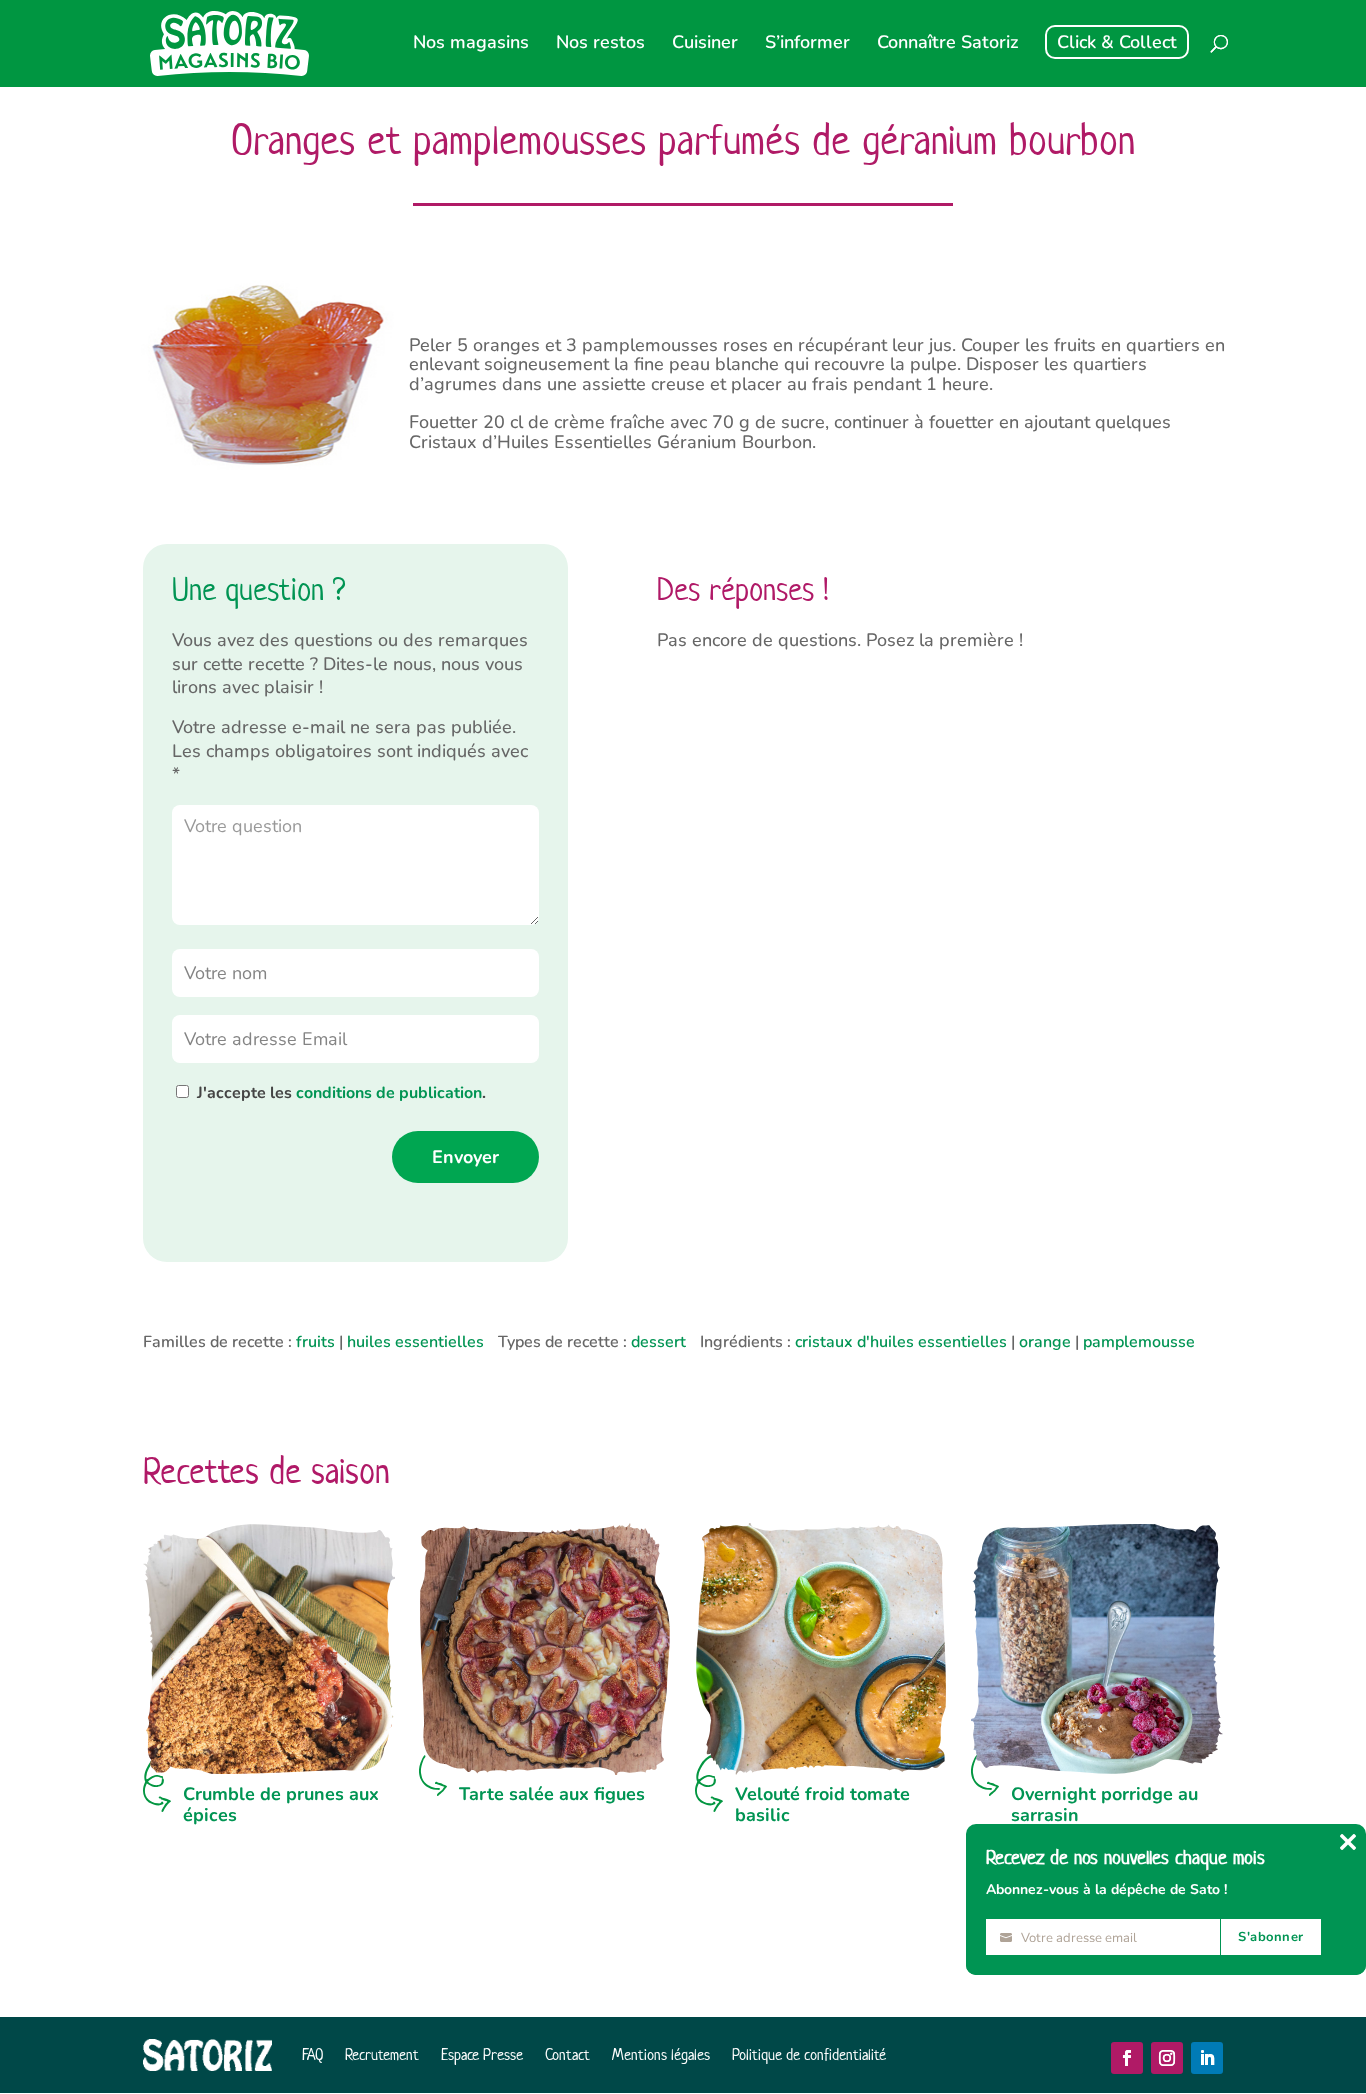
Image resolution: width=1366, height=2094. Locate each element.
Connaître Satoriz (947, 44)
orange (1045, 1342)
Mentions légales (661, 2054)
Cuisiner (705, 44)
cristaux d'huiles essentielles (901, 1342)
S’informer (807, 44)
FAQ (312, 2054)
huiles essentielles (415, 1342)
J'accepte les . (341, 1093)
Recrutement (382, 2054)
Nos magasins (471, 44)
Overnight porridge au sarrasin (1104, 1805)
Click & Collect (1117, 42)
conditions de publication (389, 1093)
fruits (315, 1342)
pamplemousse (1139, 1342)
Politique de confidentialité (809, 2054)
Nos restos (600, 44)
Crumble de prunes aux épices (281, 1805)
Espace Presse (482, 2054)
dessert (658, 1342)
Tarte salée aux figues (552, 1794)
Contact (567, 2054)
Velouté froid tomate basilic (822, 1805)
